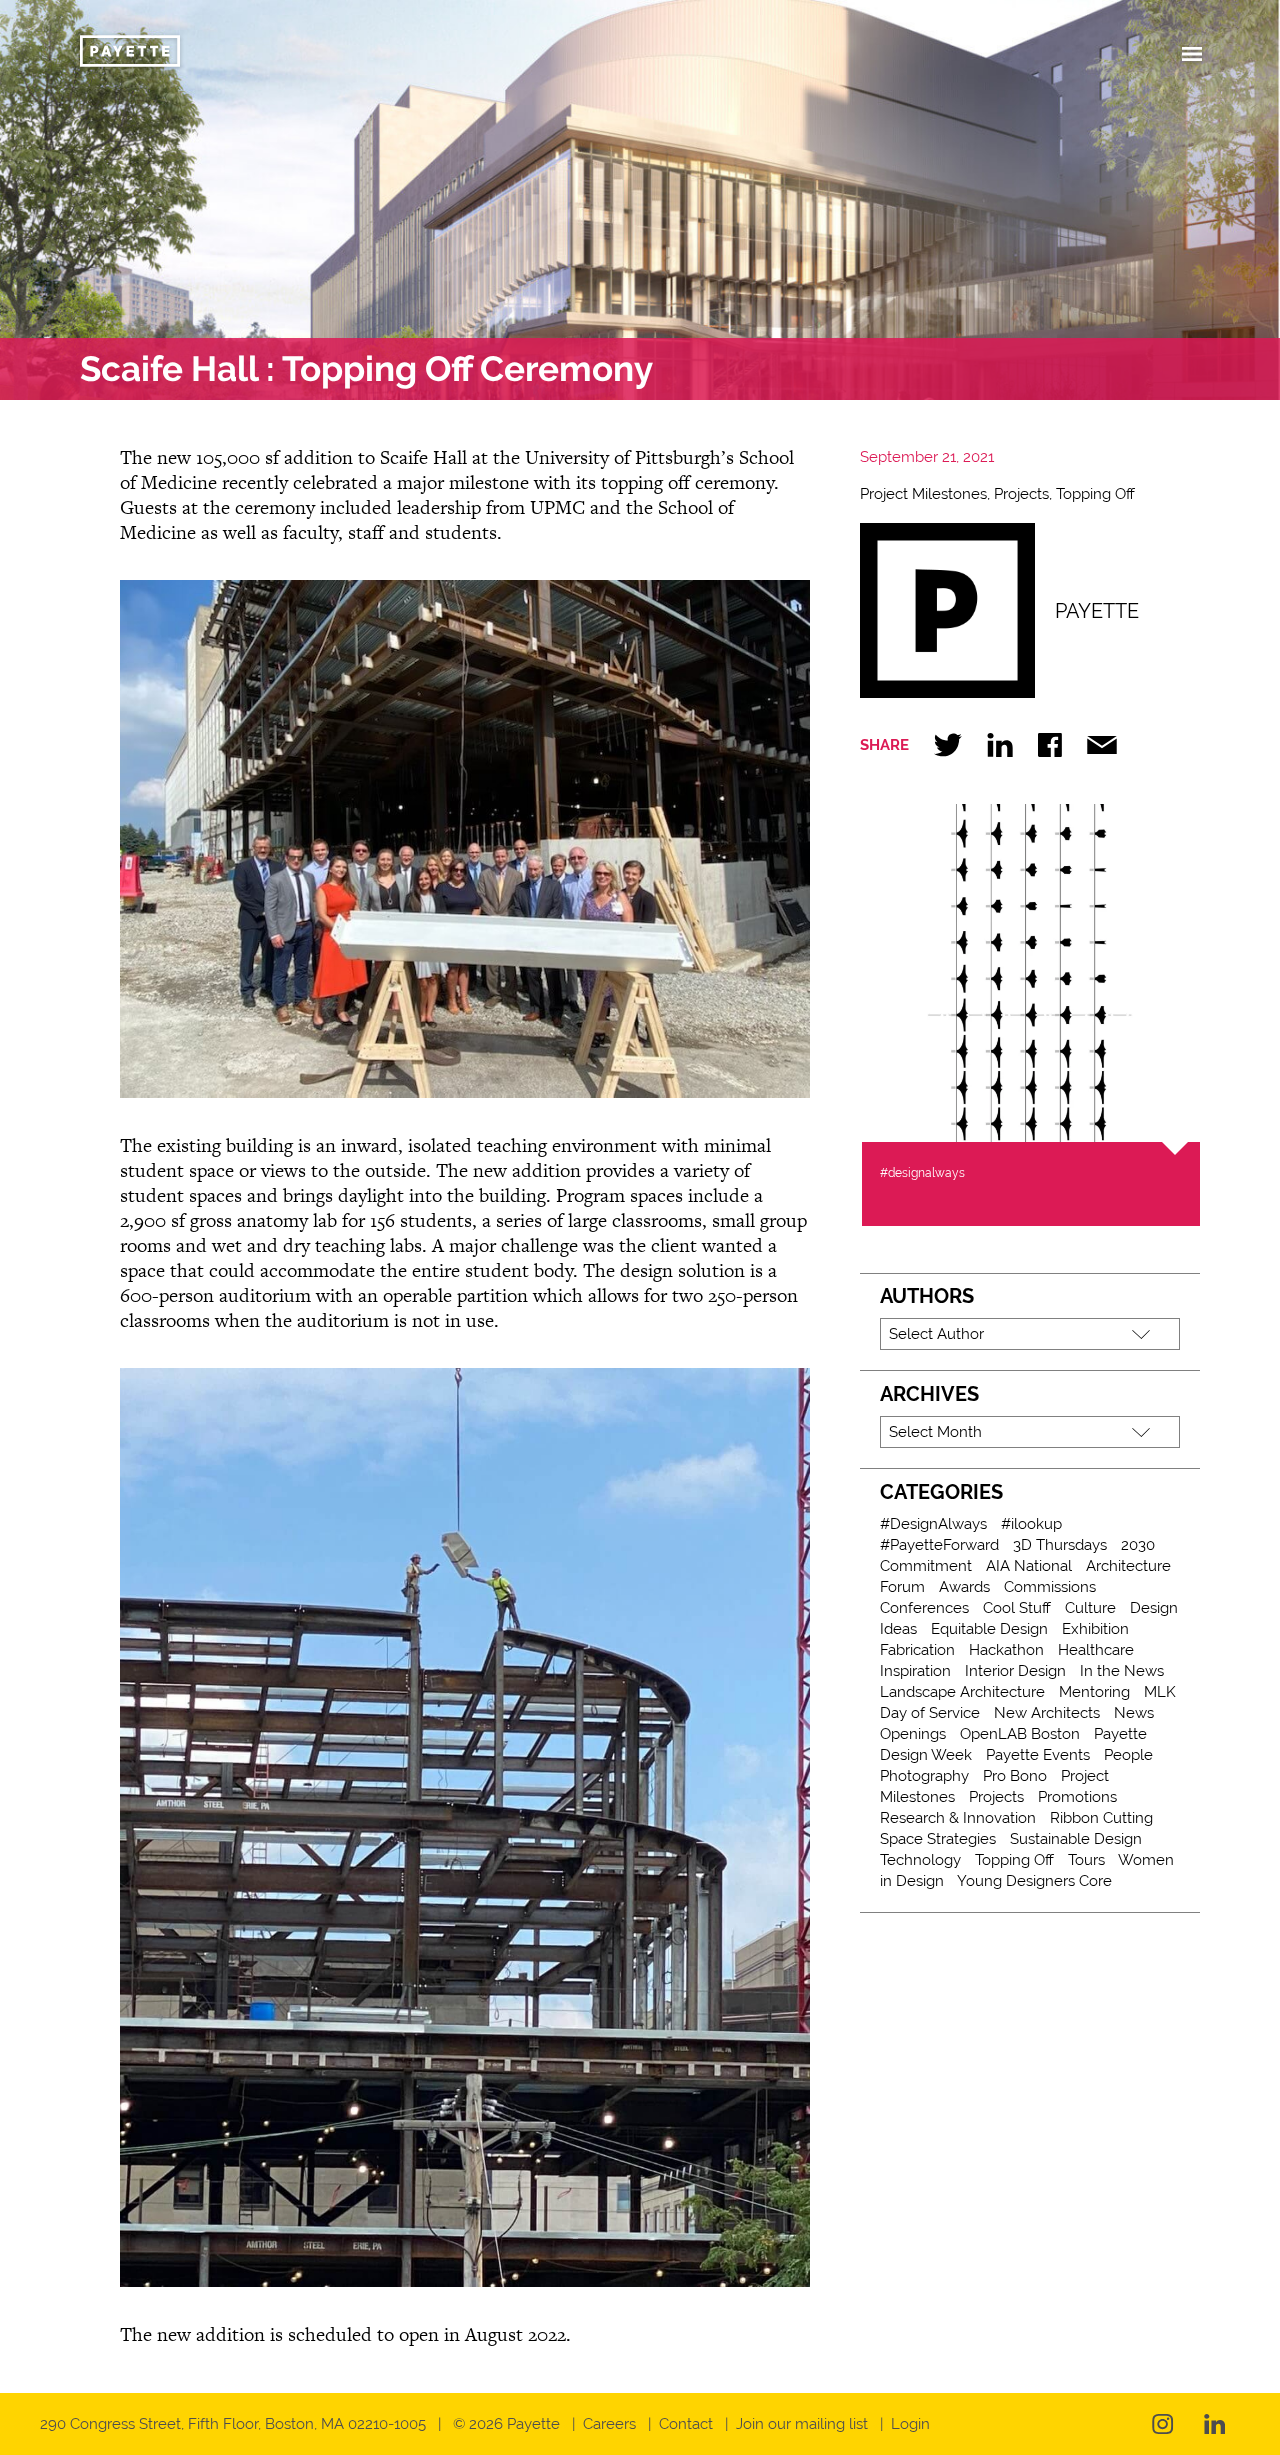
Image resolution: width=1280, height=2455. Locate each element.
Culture (1090, 1608)
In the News (1122, 1671)
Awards (964, 1587)
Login (910, 2424)
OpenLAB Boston (1020, 1734)
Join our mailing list (802, 2424)
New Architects (1047, 1713)
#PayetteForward (939, 1545)
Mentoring (1094, 1692)
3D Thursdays (1060, 1545)
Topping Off (1095, 494)
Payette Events (1038, 1755)
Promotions (1077, 1797)
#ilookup (1031, 1524)
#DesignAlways (933, 1524)
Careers (609, 2424)
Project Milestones (923, 494)
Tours (1086, 1860)
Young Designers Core (1034, 1881)
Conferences (924, 1608)
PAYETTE (1097, 611)
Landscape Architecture (962, 1692)
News (1134, 1713)
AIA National (1029, 1566)
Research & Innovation (958, 1818)
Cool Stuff (1017, 1608)
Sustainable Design (1076, 1839)
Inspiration (915, 1671)
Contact (686, 2424)
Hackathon (1006, 1650)
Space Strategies (938, 1839)
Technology (920, 1860)
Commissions (1050, 1587)
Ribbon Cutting (1101, 1818)
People (1128, 1755)
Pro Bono (1015, 1776)
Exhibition (1095, 1629)
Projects (1021, 494)
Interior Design (1015, 1671)
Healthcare (1096, 1650)
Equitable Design (989, 1629)
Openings (913, 1734)
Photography (924, 1776)
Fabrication (917, 1650)
